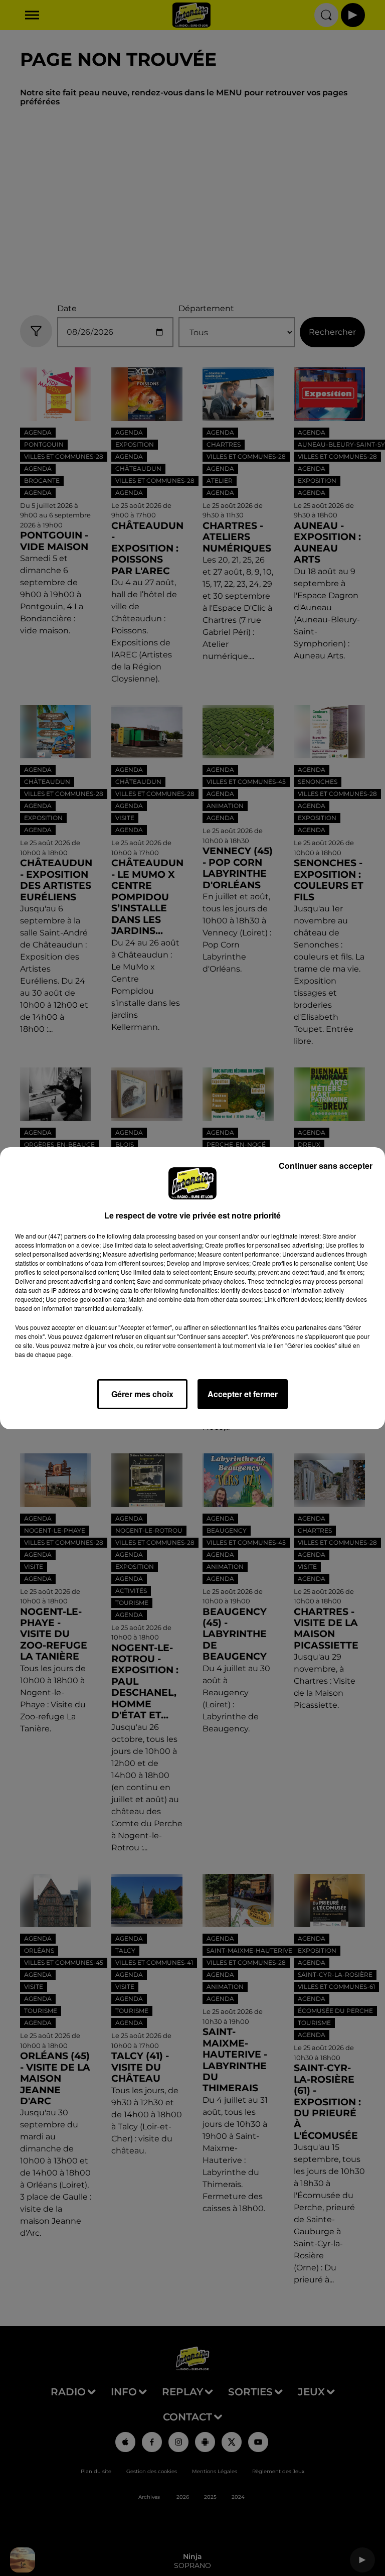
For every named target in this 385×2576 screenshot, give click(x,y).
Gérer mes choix (142, 1394)
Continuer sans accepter (326, 1166)
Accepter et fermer (243, 1394)
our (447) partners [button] (62, 1236)
